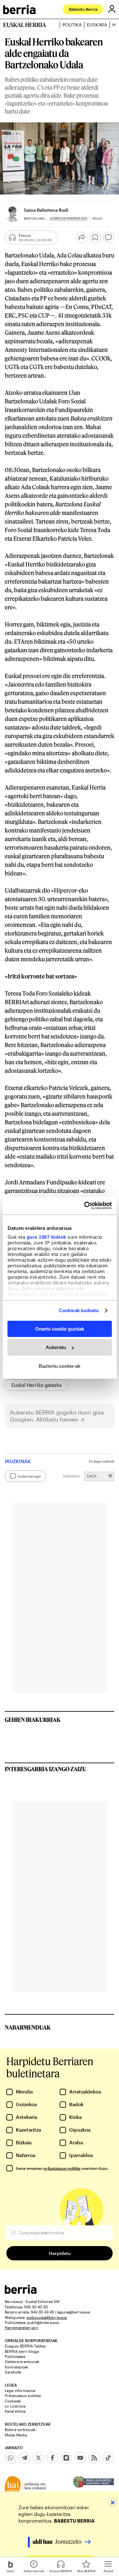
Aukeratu (56, 1347)
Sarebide (13, 2372)
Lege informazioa (20, 2390)
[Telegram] (24, 2458)
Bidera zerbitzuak (20, 2429)
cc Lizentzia (15, 2406)
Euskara (97, 25)
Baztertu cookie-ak (60, 1366)
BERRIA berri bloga (22, 2351)
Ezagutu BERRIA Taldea (25, 2346)
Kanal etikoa (15, 2411)
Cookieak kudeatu (79, 1310)
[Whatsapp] (10, 2458)
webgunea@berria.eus (47, 2317)
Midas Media (16, 2435)
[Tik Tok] (108, 2458)
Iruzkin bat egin (29, 1476)
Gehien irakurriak (33, 1720)
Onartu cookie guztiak (60, 1329)
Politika (72, 25)
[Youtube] (80, 2458)
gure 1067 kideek (46, 1237)
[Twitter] (38, 2458)
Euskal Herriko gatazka (36, 1385)
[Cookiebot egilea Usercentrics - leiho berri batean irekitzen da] (85, 1206)
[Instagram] (66, 2458)
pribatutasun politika (62, 2168)
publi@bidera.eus (43, 2322)
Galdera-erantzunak (22, 2361)
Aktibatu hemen (57, 1419)
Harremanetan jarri (21, 2327)
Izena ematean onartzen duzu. (62, 2168)
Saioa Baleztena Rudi (46, 210)
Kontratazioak (17, 2367)
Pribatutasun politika (23, 2395)
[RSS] (94, 2458)
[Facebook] (52, 2458)
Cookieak (13, 2401)
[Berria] (21, 2292)
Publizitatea (15, 2356)
